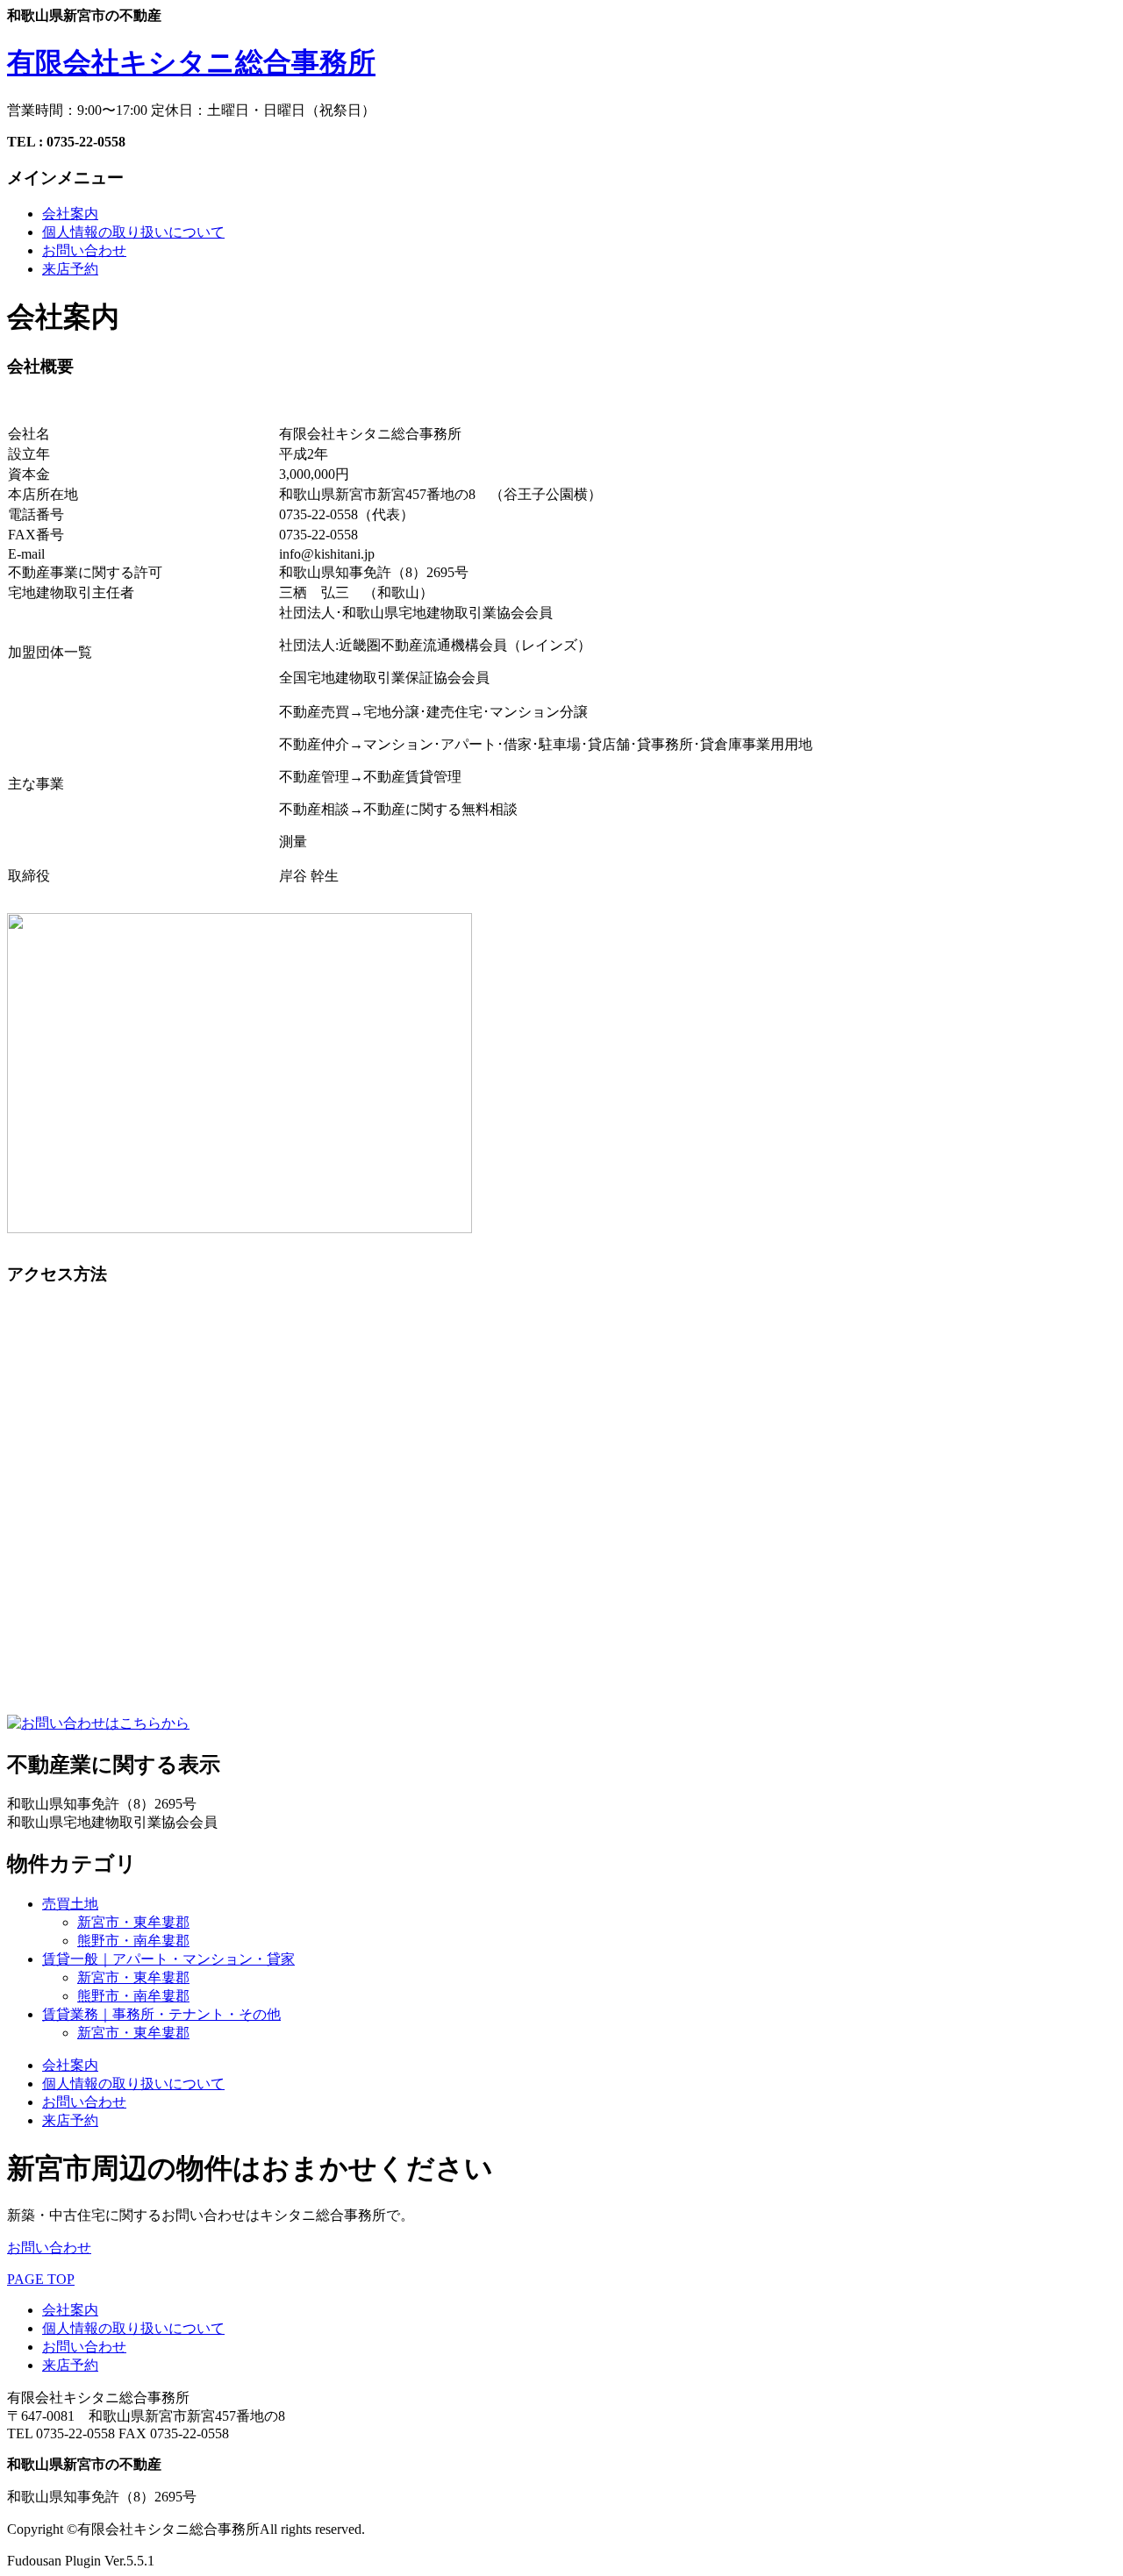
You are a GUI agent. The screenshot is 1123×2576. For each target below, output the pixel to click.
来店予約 (70, 269)
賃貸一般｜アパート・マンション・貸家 (168, 1959)
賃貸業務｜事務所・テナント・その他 (161, 2014)
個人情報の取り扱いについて (133, 232)
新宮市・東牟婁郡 (133, 1922)
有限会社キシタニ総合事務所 (191, 62)
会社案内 (70, 214)
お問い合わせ (84, 250)
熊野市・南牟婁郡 (133, 1941)
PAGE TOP (41, 2279)
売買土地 (70, 1904)
